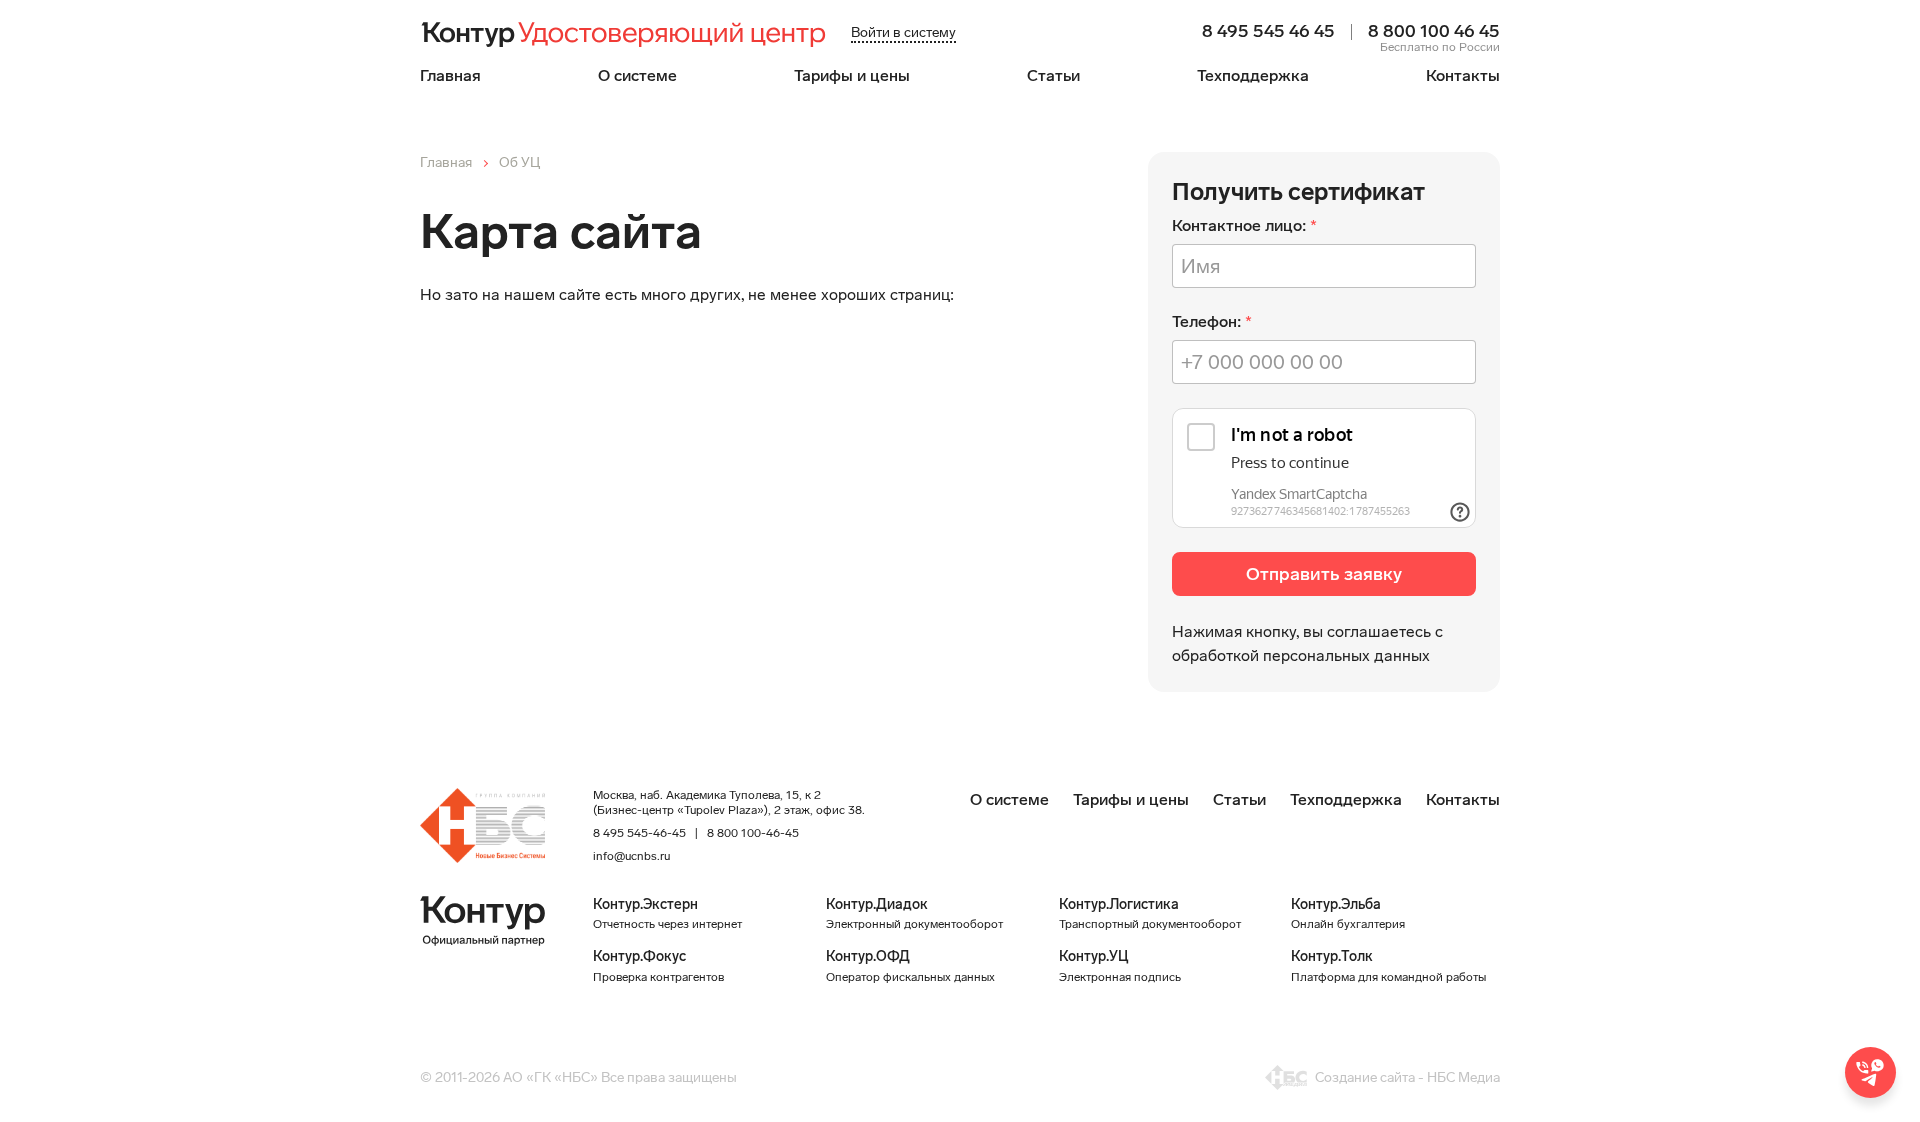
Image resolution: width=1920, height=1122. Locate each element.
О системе (637, 75)
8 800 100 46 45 (1434, 31)
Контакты (1463, 75)
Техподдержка (1253, 75)
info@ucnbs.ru (631, 856)
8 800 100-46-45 (753, 833)
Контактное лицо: (1239, 225)
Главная (450, 75)
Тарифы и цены (852, 75)
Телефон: (1206, 321)
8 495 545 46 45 (1268, 31)
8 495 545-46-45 (639, 833)
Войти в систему (903, 32)
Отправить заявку (1324, 574)
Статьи (1053, 75)
